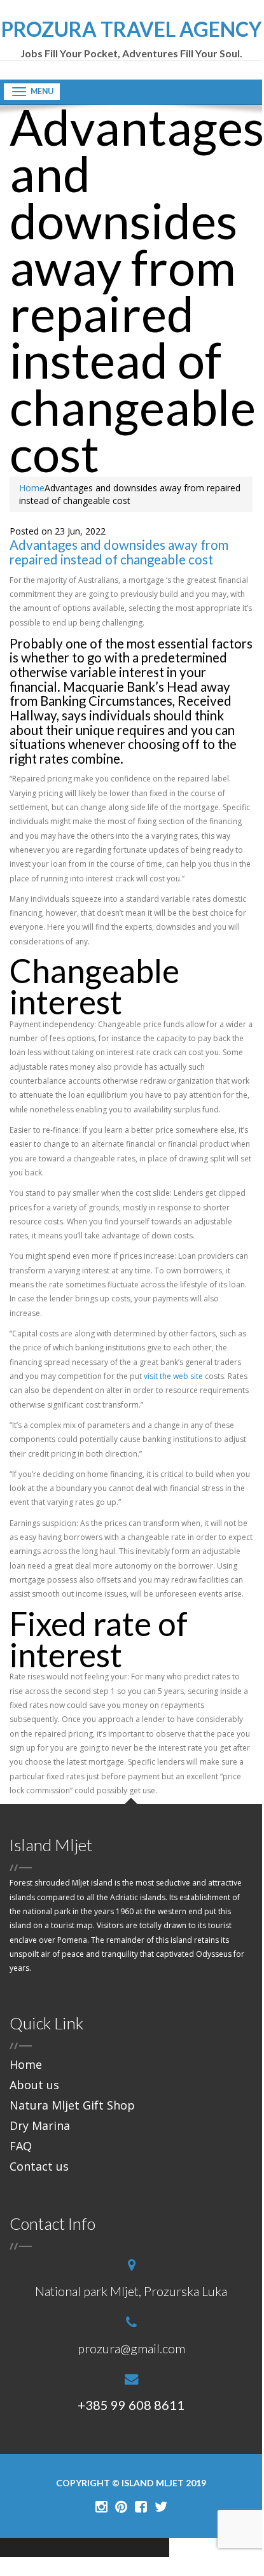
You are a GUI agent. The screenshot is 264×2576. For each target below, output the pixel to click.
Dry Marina (40, 2125)
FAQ (21, 2146)
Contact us (39, 2166)
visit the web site (173, 1376)
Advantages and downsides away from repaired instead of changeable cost (119, 552)
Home (32, 488)
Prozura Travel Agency (131, 39)
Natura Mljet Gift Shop (72, 2105)
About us (34, 2085)
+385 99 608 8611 (131, 2405)
